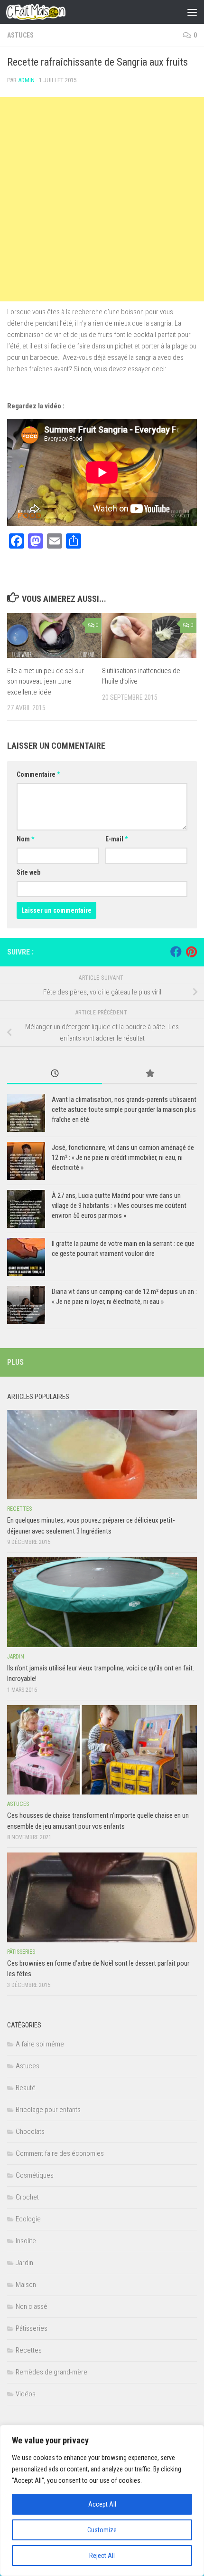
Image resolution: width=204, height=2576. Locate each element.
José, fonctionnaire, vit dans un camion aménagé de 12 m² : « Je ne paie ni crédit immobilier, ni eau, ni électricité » (123, 1158)
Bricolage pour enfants (48, 2110)
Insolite (26, 2241)
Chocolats (30, 2132)
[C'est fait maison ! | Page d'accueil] (46, 12)
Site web (28, 872)
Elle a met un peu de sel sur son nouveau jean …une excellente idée (46, 681)
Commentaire (38, 774)
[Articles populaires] (149, 1074)
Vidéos (26, 2394)
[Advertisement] (102, 199)
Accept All (102, 2504)
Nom (25, 839)
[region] (102, 2500)
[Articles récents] (55, 1074)
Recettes (19, 1509)
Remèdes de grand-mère (51, 2372)
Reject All (102, 2556)
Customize (102, 2530)
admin (26, 80)
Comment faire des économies (60, 2153)
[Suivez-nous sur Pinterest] (191, 952)
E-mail (116, 839)
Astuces (20, 35)
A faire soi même (40, 2044)
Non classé (32, 2306)
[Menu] (192, 12)
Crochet (27, 2197)
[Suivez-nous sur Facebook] (176, 952)
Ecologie (28, 2219)
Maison (26, 2285)
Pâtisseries (21, 1952)
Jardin (16, 1657)
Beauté (26, 2088)
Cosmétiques (35, 2175)
